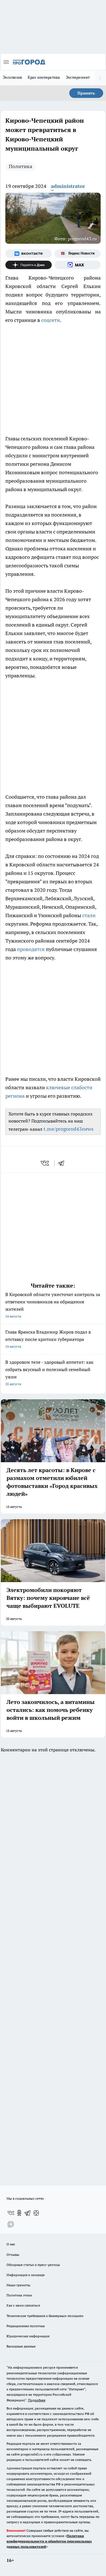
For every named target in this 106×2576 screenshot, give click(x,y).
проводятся (31, 949)
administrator (68, 186)
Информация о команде (26, 2275)
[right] (100, 78)
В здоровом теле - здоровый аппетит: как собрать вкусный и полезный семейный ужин (49, 1373)
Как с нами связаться (23, 2305)
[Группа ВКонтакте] (29, 254)
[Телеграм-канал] (28, 2213)
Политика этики (19, 2295)
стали (89, 915)
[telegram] (63, 1163)
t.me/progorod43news (69, 1129)
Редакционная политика (26, 2326)
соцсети (51, 320)
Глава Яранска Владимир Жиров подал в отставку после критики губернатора (48, 1339)
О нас (11, 2244)
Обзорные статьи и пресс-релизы (33, 2265)
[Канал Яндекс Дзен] (29, 265)
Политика (20, 166)
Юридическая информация (28, 2336)
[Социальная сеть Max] (78, 265)
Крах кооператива (44, 77)
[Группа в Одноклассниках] (19, 2213)
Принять (86, 93)
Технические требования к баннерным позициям (45, 2316)
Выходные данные (21, 2346)
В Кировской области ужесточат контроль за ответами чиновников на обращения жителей (53, 1305)
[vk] (45, 1163)
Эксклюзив (12, 77)
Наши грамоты (18, 2285)
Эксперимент (78, 77)
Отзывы (13, 2255)
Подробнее (37, 2400)
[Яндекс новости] (78, 254)
